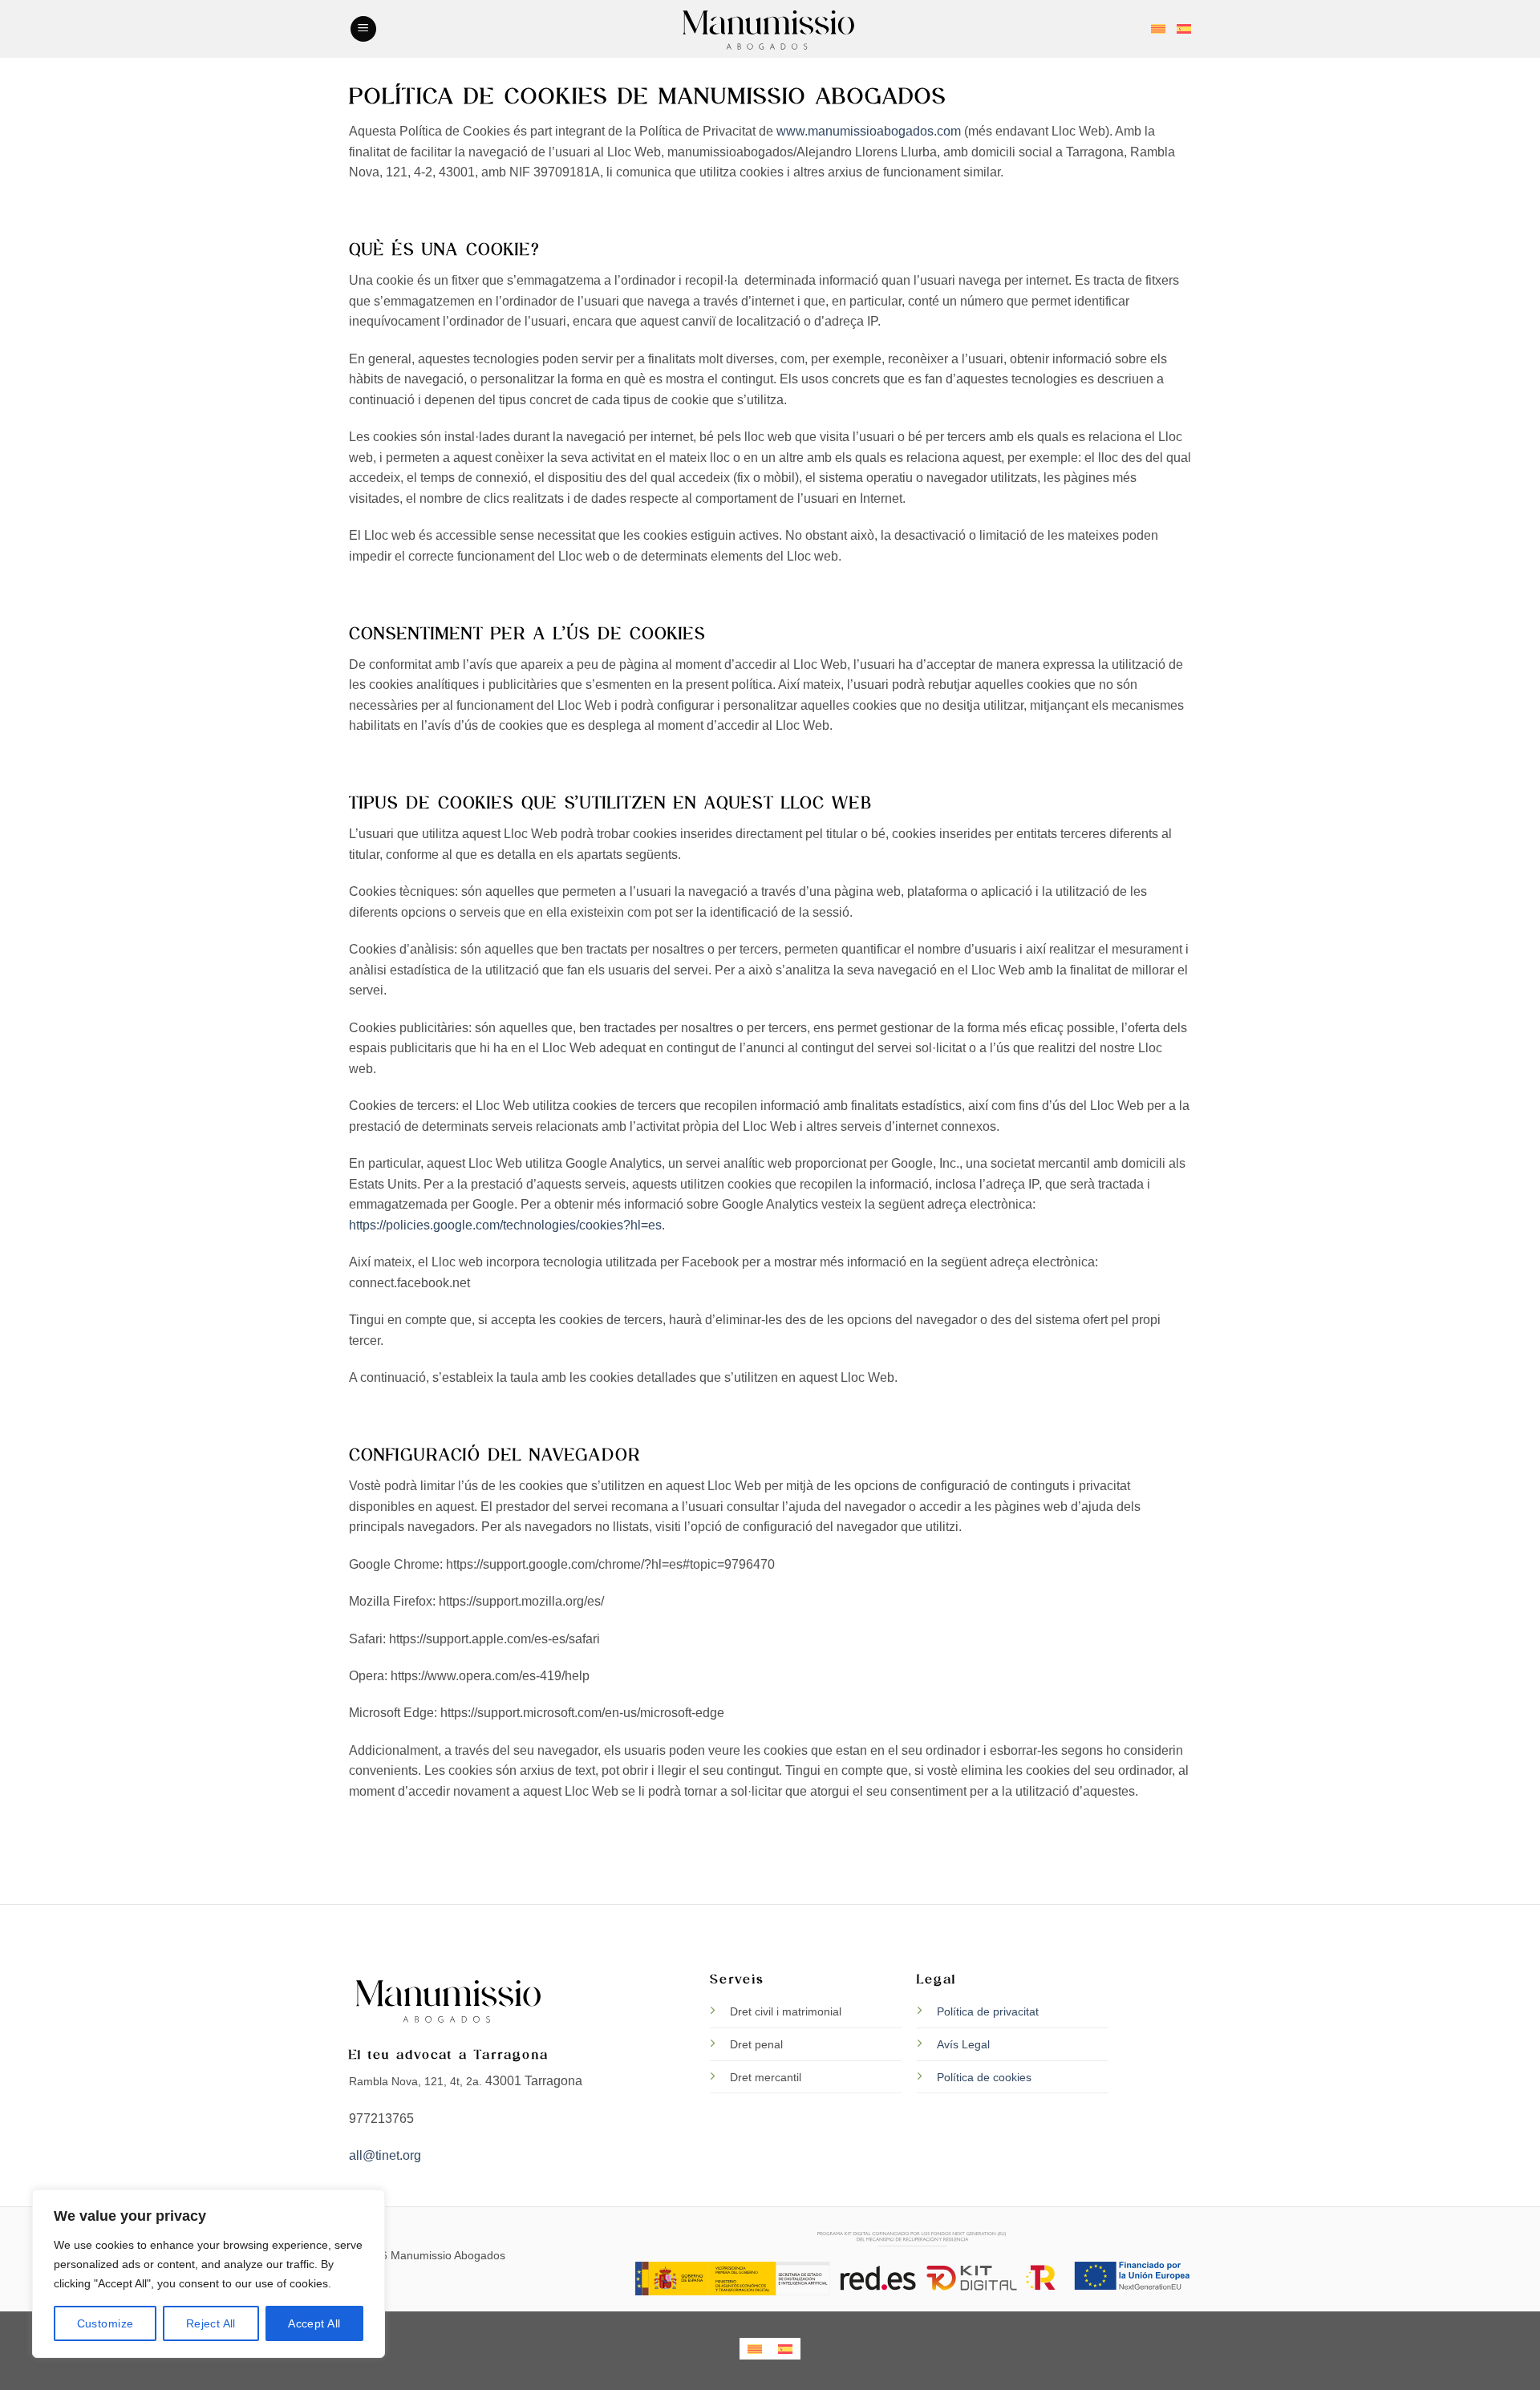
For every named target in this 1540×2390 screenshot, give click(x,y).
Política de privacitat (988, 2011)
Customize (105, 2323)
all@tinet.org (385, 2155)
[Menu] (363, 29)
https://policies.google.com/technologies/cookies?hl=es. (507, 1225)
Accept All (314, 2323)
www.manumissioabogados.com (869, 131)
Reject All (211, 2323)
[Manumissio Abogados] (770, 29)
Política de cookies (984, 2077)
